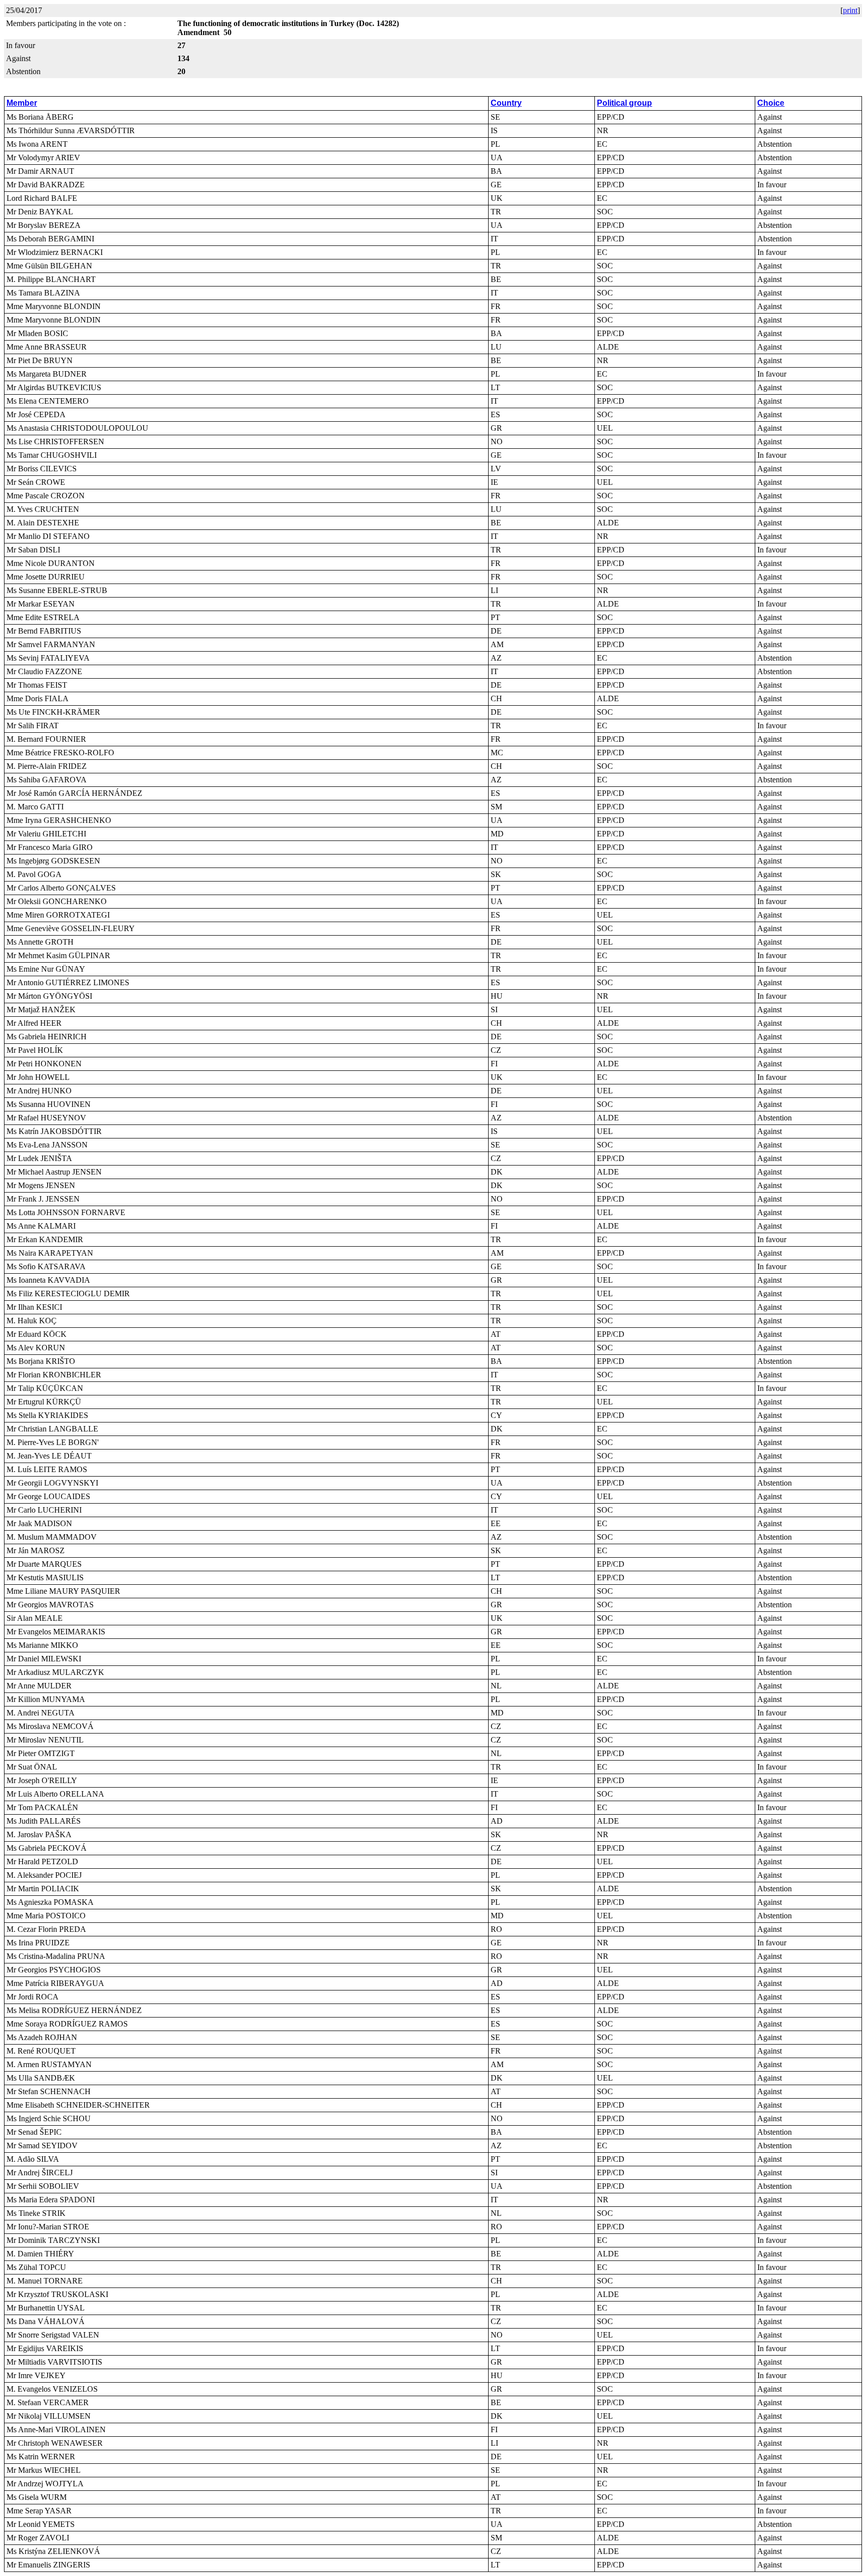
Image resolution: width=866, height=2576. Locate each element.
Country (506, 103)
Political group (624, 103)
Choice (771, 103)
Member (22, 103)
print (850, 10)
